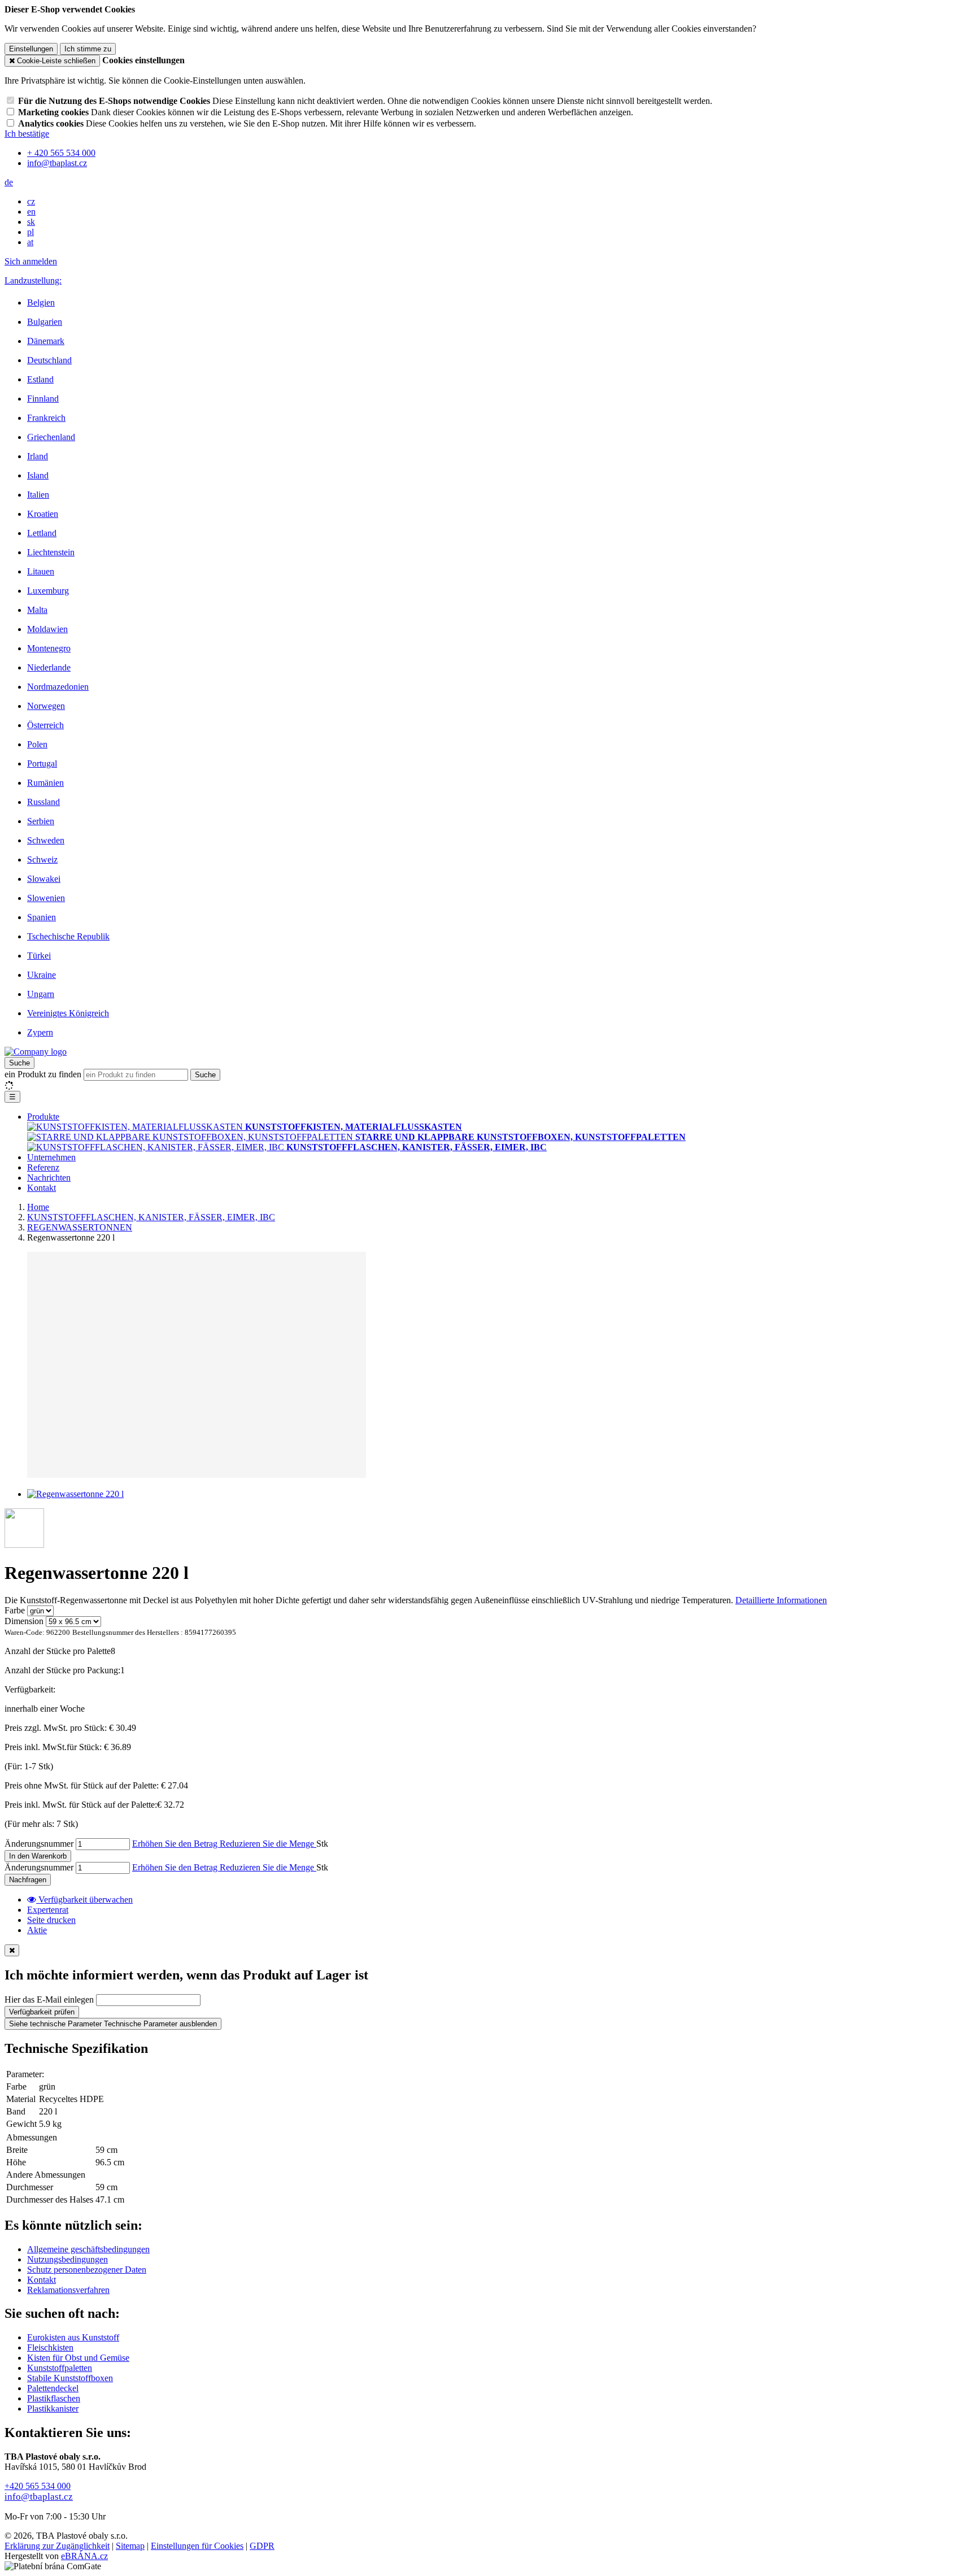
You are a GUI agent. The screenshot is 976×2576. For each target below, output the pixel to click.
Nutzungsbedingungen (67, 2259)
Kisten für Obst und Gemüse (78, 2358)
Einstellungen (31, 49)
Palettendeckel (53, 2388)
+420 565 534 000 (38, 2486)
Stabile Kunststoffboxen (70, 2378)
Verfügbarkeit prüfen (42, 2012)
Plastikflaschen (54, 2398)
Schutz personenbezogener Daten (87, 2270)
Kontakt (42, 1188)
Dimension (24, 1621)
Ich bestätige (27, 134)
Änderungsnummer (39, 1844)
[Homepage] (36, 1052)
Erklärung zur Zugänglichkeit (57, 2546)
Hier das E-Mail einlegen (49, 2000)
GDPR (262, 2546)
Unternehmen (51, 1157)
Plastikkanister (53, 2409)
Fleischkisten (50, 2347)
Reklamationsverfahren (68, 2290)
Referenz (43, 1167)
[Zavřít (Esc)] (12, 1950)
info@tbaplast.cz (39, 2497)
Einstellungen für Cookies (197, 2546)
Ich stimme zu (88, 49)
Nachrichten (49, 1178)
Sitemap (130, 2546)
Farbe (15, 1610)
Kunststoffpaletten (60, 2368)
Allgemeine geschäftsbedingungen (88, 2249)
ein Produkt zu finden (43, 1074)
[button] (9, 182)
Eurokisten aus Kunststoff (73, 2337)
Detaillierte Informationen (781, 1600)
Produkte (43, 1117)
